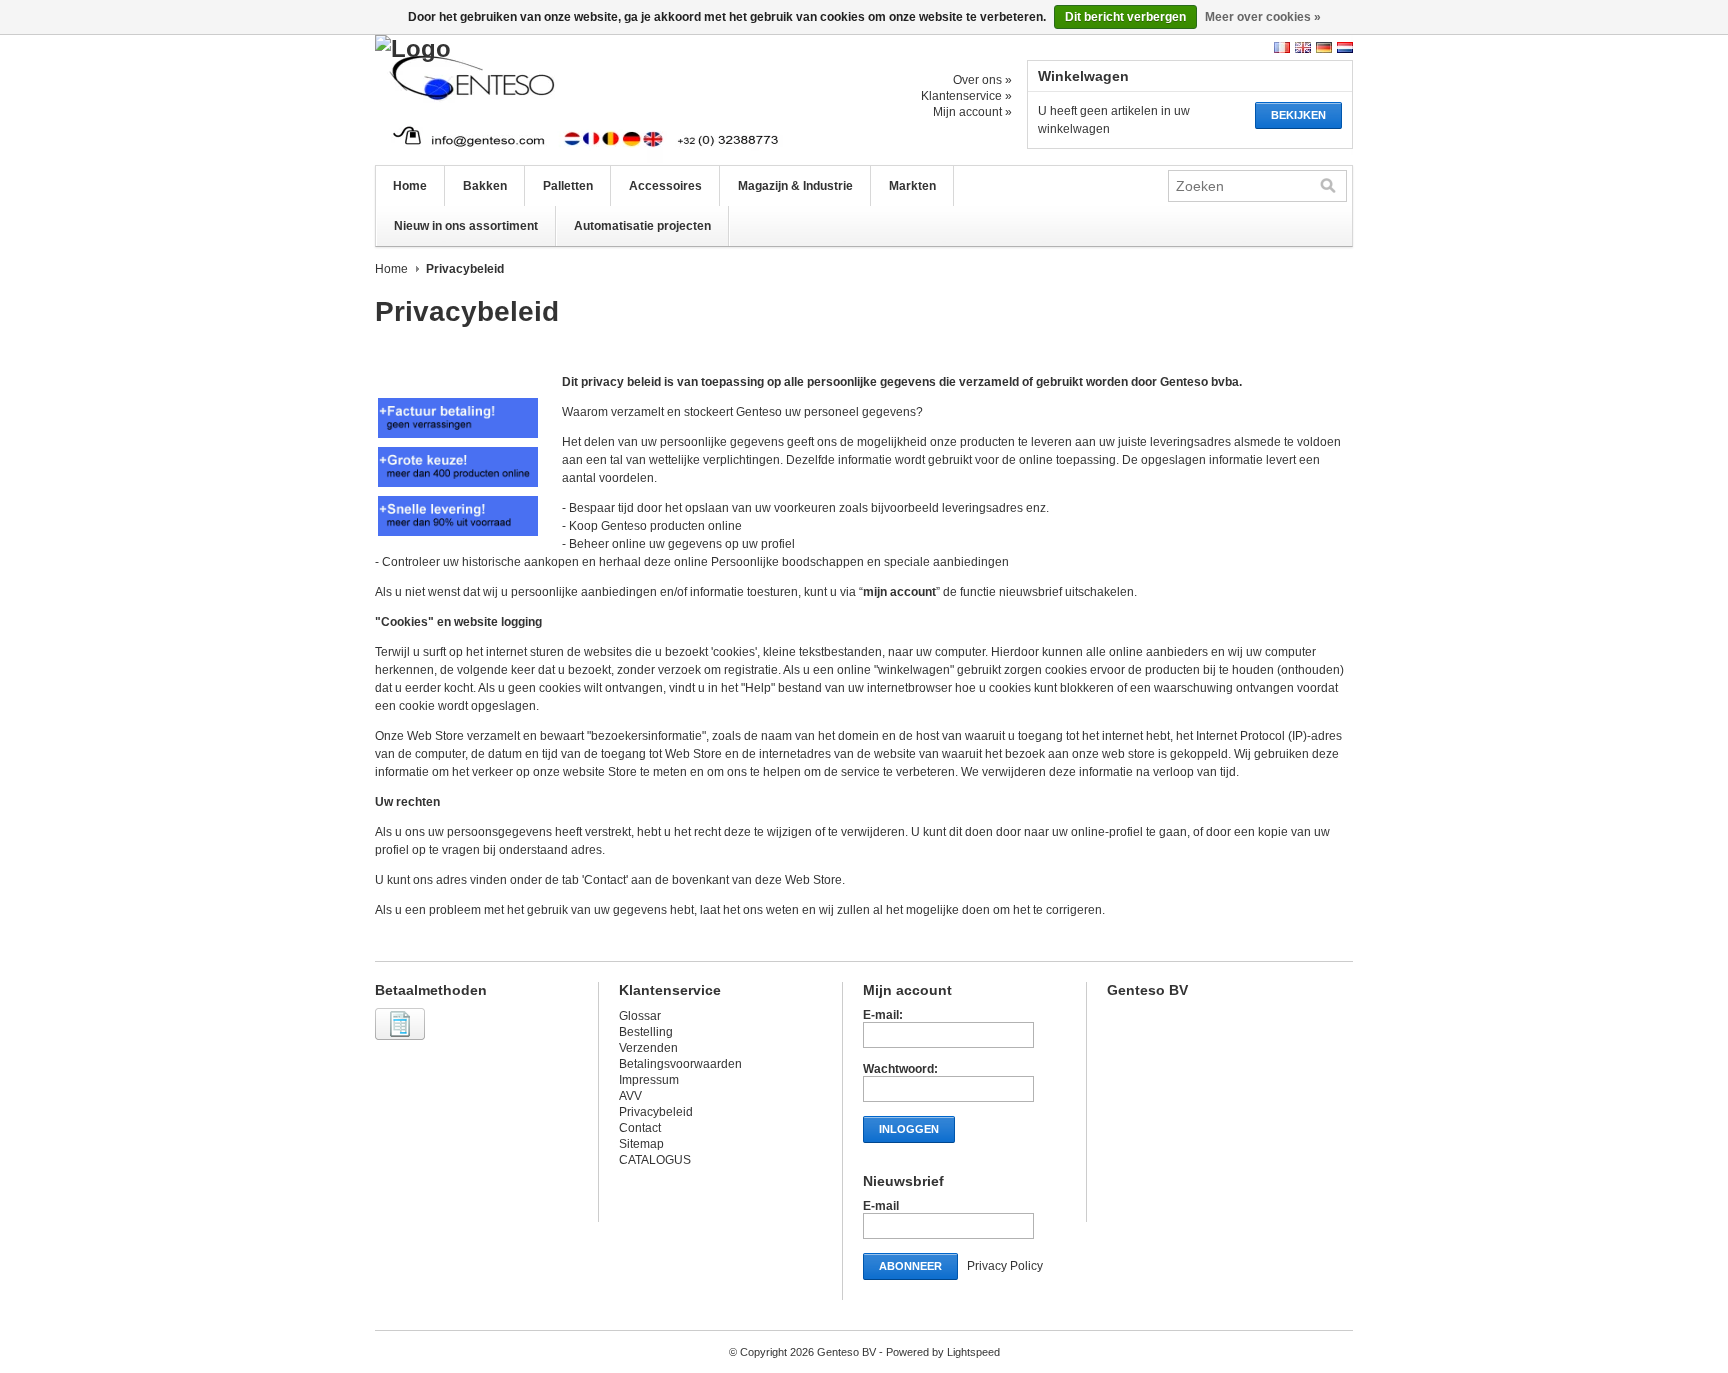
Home (410, 186)
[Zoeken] (1328, 186)
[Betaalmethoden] (402, 1041)
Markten (912, 186)
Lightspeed (973, 1352)
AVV (630, 1096)
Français (1282, 47)
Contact (640, 1128)
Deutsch (1324, 47)
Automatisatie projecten (642, 226)
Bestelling (646, 1032)
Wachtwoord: (900, 1069)
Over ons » (982, 80)
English (1303, 47)
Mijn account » (972, 112)
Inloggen (909, 1129)
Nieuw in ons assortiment (466, 226)
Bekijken (1298, 115)
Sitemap (641, 1144)
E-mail (881, 1206)
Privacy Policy (1005, 1266)
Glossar (640, 1016)
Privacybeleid (656, 1112)
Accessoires (665, 186)
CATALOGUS (655, 1160)
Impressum (649, 1080)
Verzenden (648, 1048)
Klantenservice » (966, 96)
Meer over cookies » (1263, 17)
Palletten (568, 186)
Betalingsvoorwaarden (680, 1064)
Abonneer (910, 1266)
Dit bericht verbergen (1125, 17)
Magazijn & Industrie (795, 186)
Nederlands (1345, 47)
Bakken (485, 186)
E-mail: (883, 1015)
